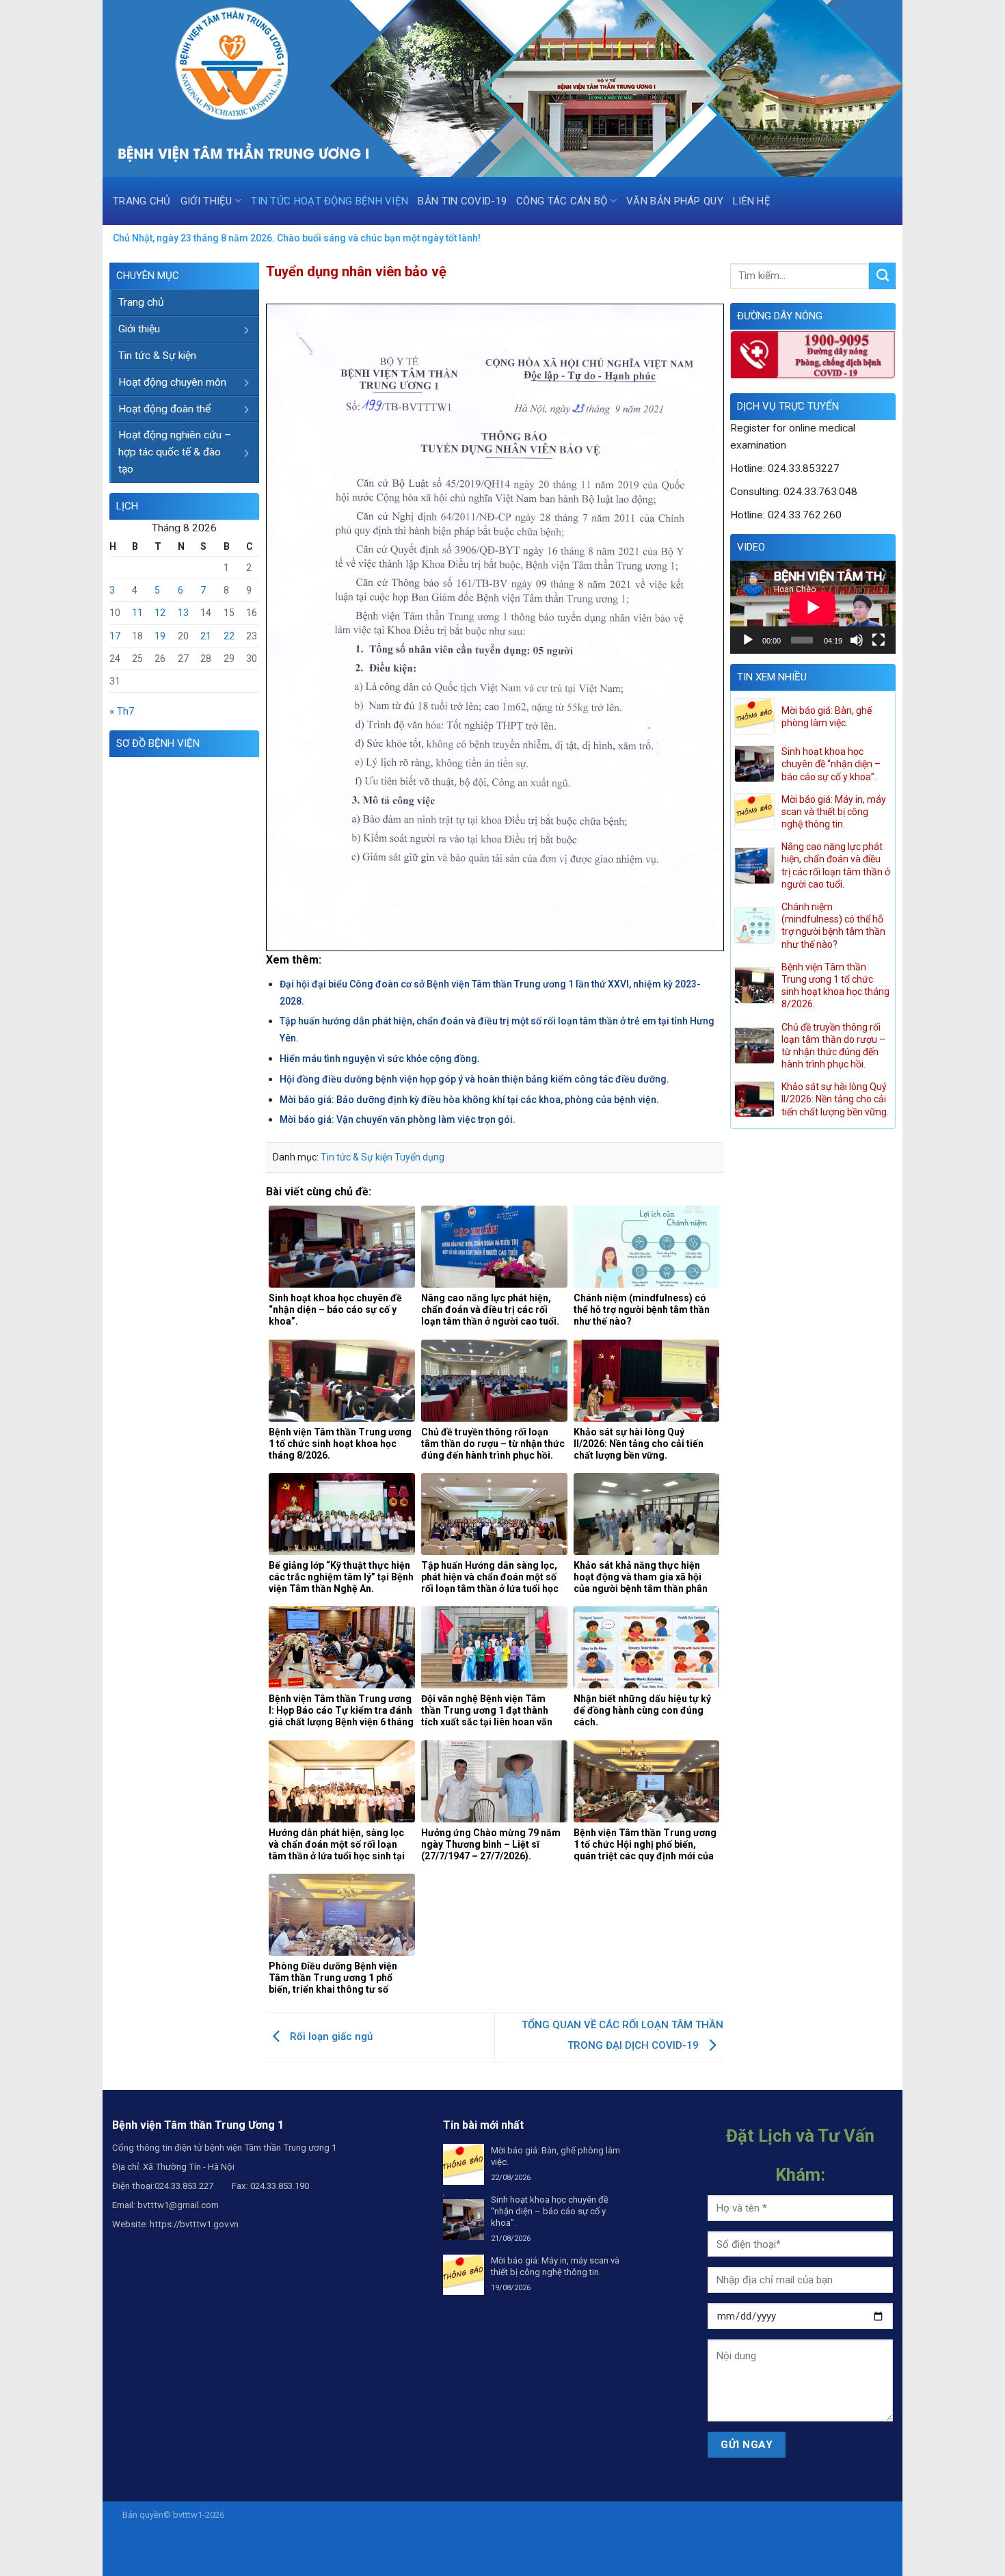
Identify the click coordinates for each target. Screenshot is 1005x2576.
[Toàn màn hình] (879, 640)
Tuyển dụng (419, 1157)
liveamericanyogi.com (790, 2515)
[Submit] (882, 276)
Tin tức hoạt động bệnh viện (330, 201)
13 (183, 613)
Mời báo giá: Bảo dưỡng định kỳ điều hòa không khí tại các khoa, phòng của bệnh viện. (469, 1100)
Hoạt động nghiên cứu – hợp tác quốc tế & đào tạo (175, 452)
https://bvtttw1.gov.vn (194, 2224)
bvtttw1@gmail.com (178, 2205)
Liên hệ (752, 201)
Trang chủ (142, 201)
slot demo (849, 2544)
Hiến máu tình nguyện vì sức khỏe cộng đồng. (380, 1059)
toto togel (635, 2544)
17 (115, 636)
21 (206, 636)
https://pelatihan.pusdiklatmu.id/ (344, 2529)
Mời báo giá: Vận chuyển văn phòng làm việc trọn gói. (398, 1119)
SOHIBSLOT (561, 2515)
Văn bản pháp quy (675, 201)
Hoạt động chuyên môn (172, 382)
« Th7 (122, 711)
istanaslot (685, 2515)
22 (229, 636)
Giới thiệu (206, 201)
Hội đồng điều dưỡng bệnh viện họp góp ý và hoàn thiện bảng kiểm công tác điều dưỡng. (474, 1079)
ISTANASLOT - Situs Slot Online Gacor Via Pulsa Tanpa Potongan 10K (361, 2515)
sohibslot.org (411, 2544)
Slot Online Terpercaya (515, 2558)
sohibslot (517, 2515)
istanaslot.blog (149, 2544)
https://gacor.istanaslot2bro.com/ (507, 2544)
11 (137, 613)
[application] (813, 607)
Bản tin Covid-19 (462, 201)
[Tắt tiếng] (857, 640)
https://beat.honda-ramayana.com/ (796, 2529)
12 (160, 613)
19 (160, 636)
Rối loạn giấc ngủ (330, 2036)
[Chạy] (748, 640)
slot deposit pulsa (200, 2529)
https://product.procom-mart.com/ (616, 2529)
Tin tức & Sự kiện (157, 356)
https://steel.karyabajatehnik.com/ (478, 2529)
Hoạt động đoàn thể (164, 409)
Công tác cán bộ (562, 201)
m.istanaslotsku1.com (783, 2544)
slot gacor (718, 2544)
